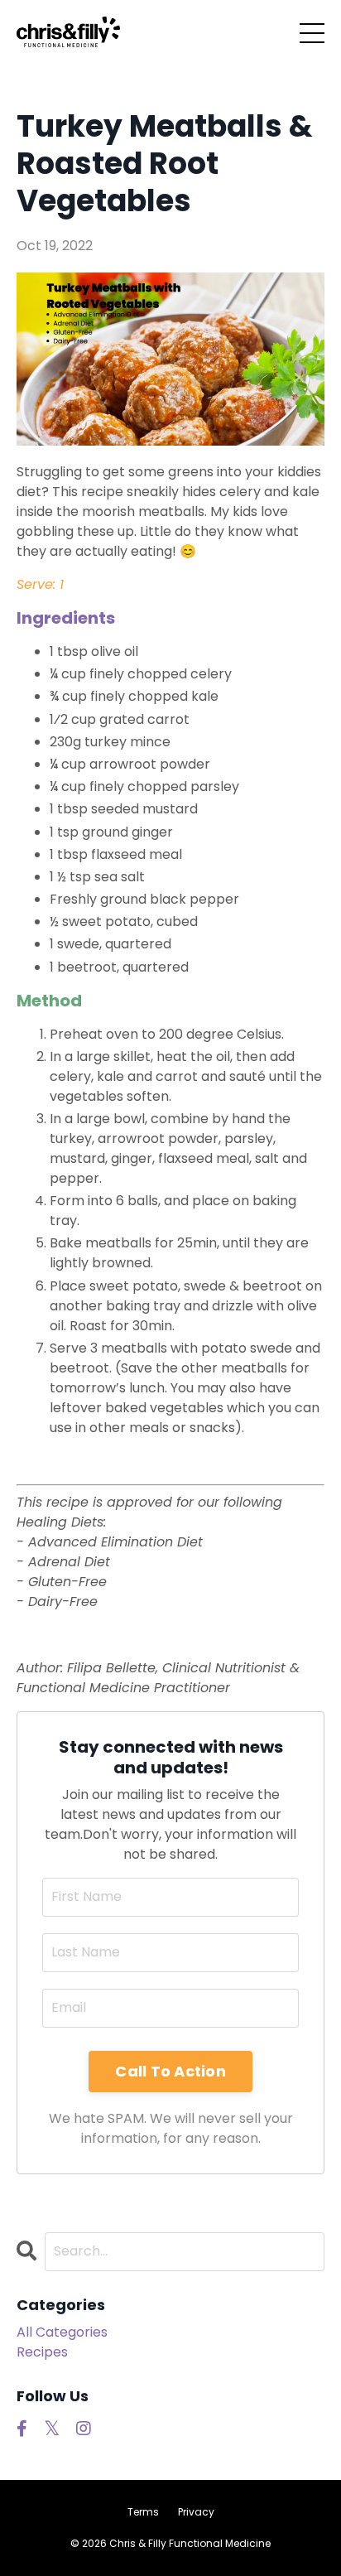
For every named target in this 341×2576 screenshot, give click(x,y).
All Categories (62, 2332)
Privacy (196, 2512)
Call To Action (170, 2071)
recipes (42, 2352)
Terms (143, 2512)
